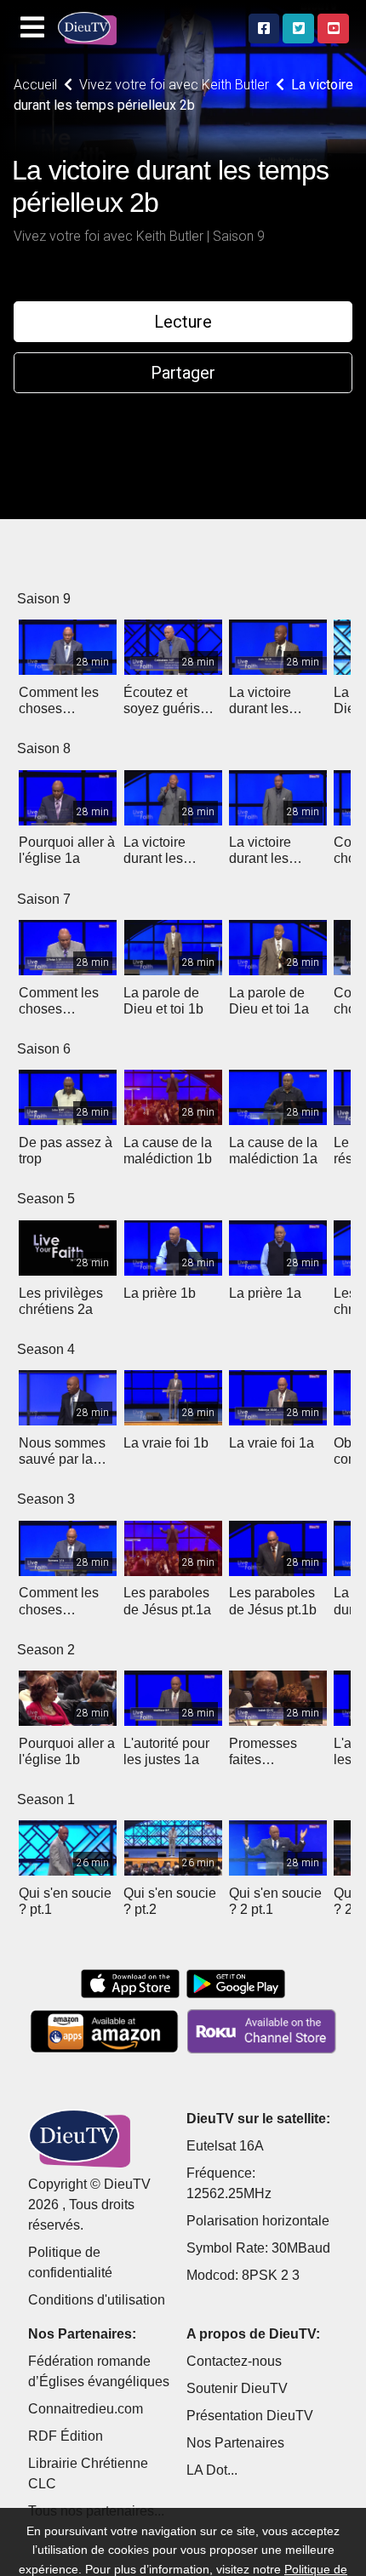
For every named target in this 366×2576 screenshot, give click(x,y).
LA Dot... (212, 2470)
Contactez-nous (234, 2361)
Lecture (183, 322)
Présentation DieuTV (250, 2416)
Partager (183, 373)
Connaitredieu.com (86, 2409)
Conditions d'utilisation (97, 2300)
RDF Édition (66, 2436)
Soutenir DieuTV (237, 2388)
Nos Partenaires (235, 2443)
